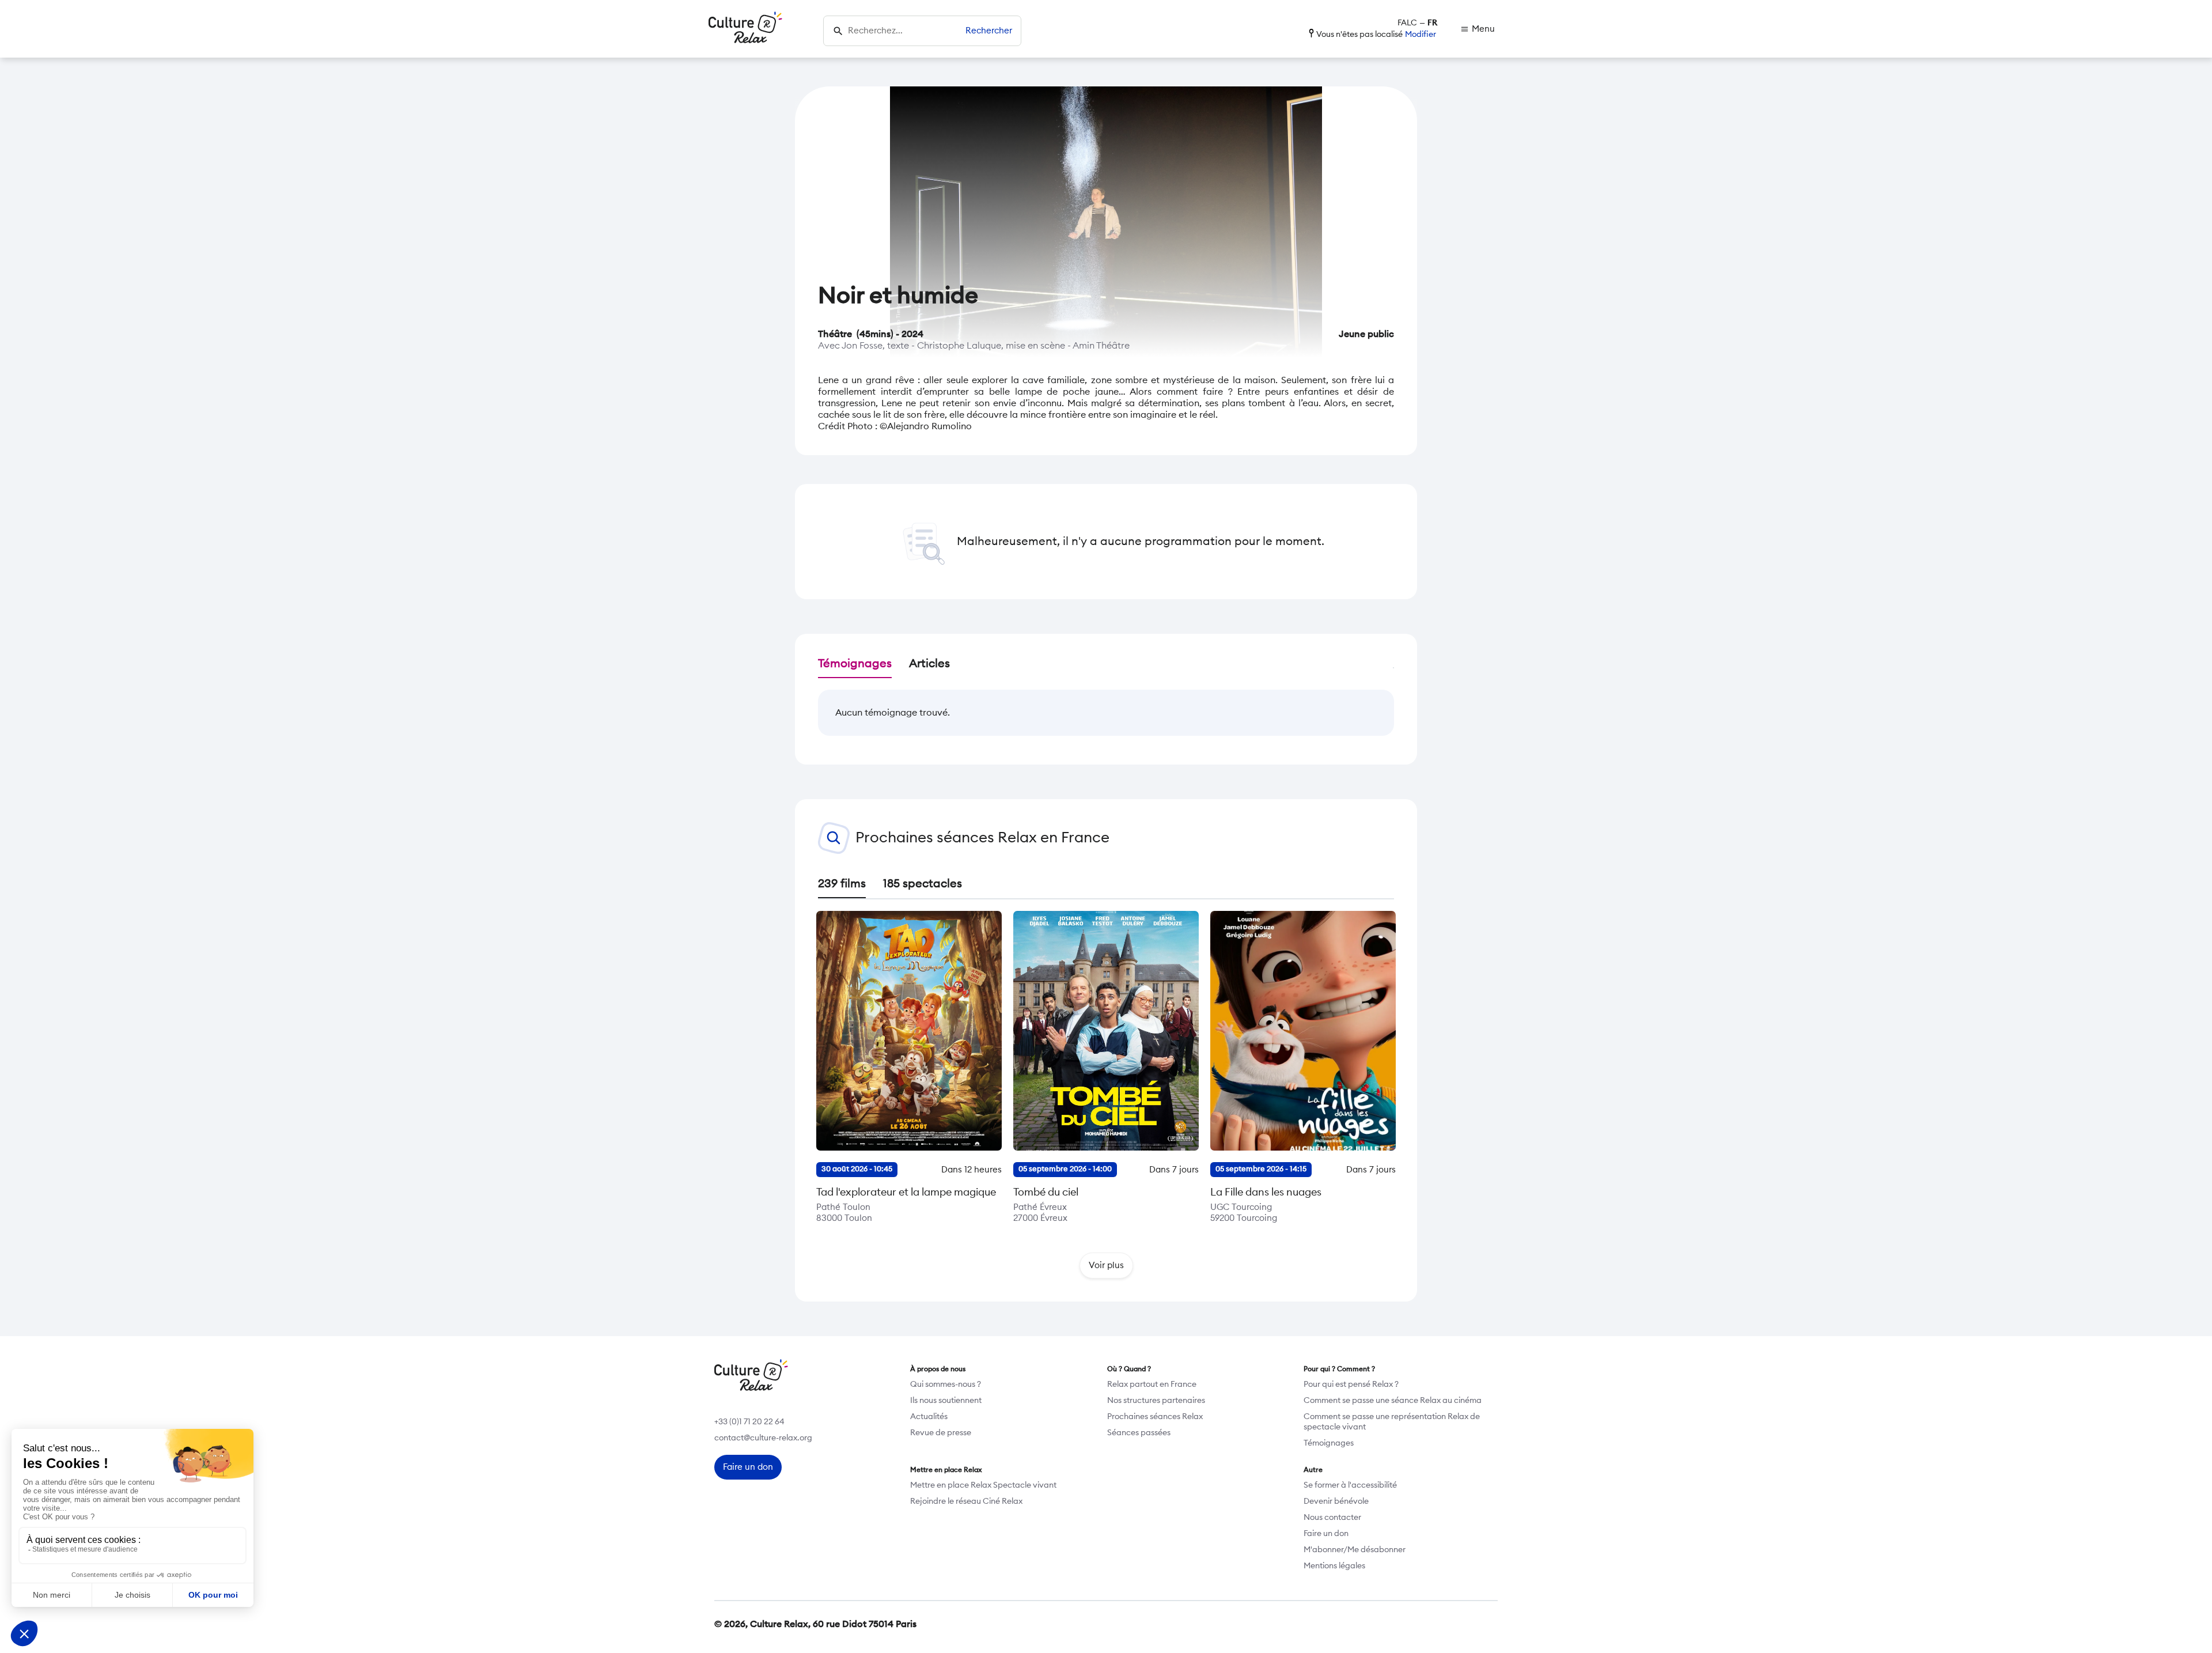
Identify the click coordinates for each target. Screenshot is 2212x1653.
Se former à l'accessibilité (1350, 1485)
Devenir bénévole (1336, 1501)
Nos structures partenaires (1156, 1401)
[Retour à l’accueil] (745, 29)
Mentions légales (1334, 1566)
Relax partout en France (1152, 1385)
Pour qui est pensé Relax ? (1351, 1385)
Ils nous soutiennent (946, 1401)
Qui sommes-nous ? (946, 1385)
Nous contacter (1332, 1518)
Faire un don (1326, 1534)
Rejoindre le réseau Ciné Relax (966, 1501)
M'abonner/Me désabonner (1355, 1550)
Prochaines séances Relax (1155, 1417)
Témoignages (1329, 1443)
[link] (1478, 29)
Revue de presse (941, 1433)
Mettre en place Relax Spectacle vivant (983, 1485)
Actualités (929, 1417)
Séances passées (1139, 1433)
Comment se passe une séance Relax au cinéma (1393, 1401)
